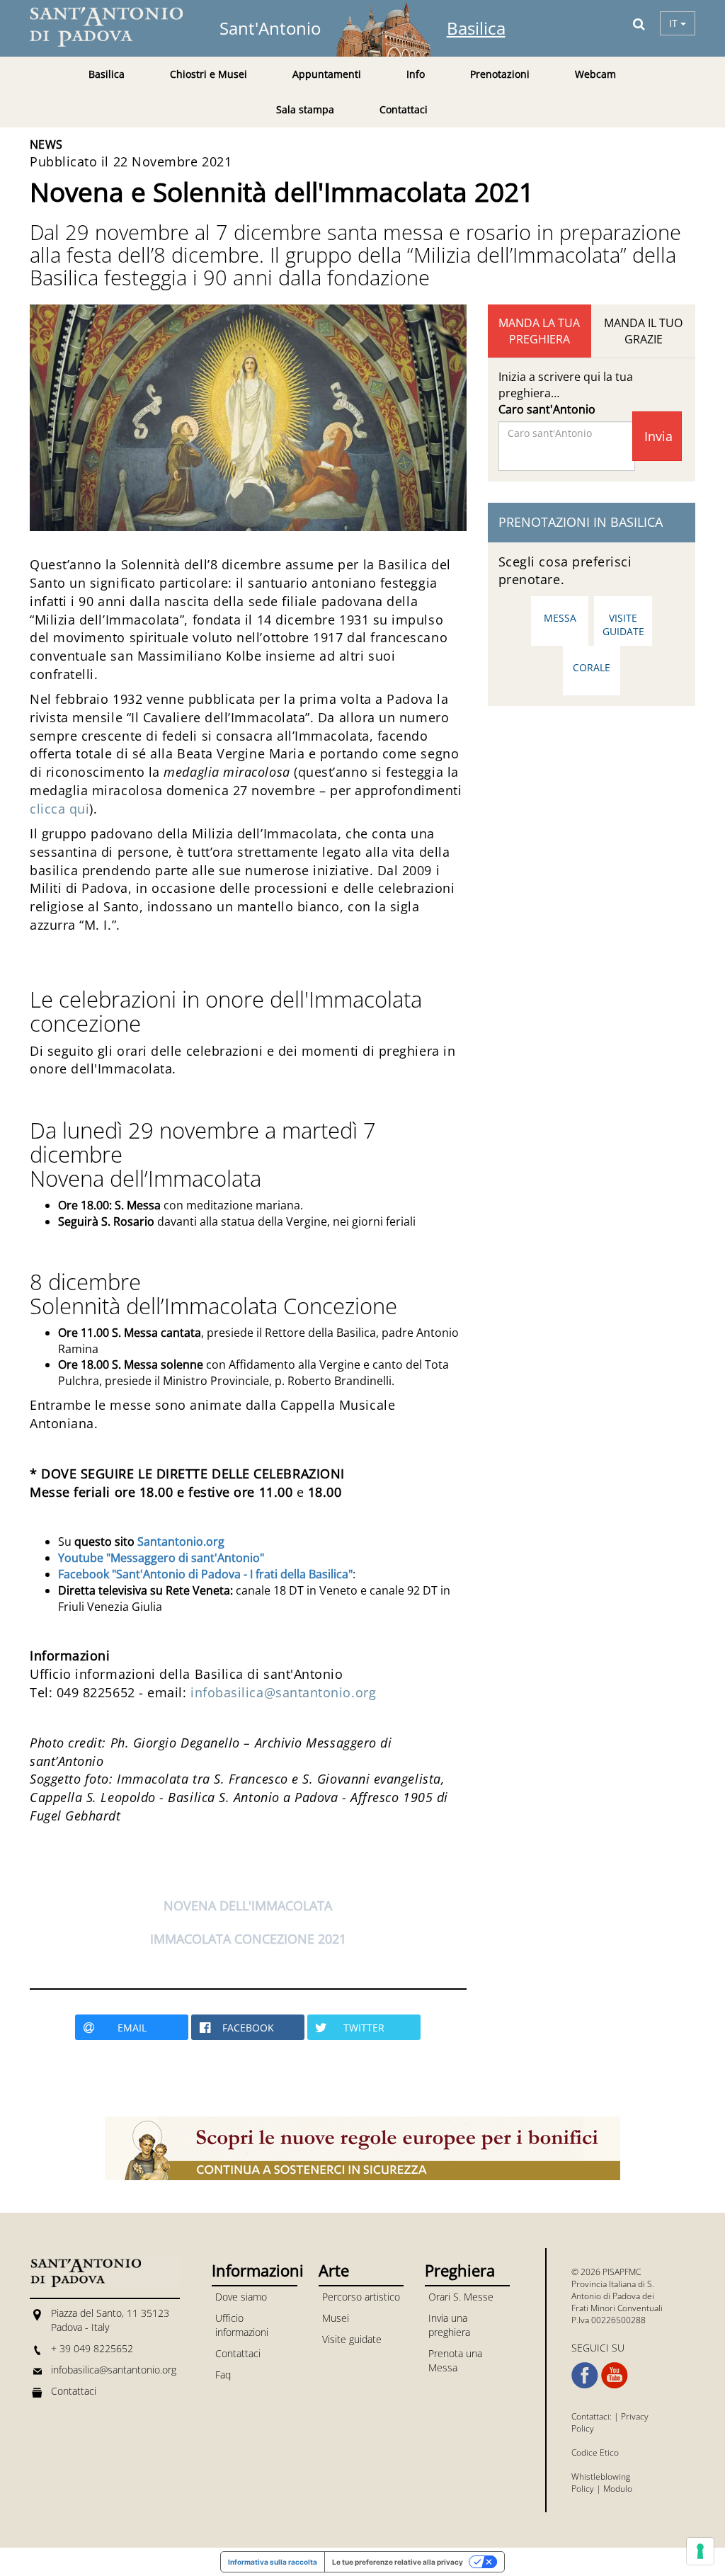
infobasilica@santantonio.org (283, 1692)
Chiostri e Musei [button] (209, 74)
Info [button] (416, 74)
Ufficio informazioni (242, 2325)
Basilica (476, 28)
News (46, 144)
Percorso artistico (361, 2297)
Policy (583, 2489)
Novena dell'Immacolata (248, 1905)
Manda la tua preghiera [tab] (539, 331)
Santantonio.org (181, 1541)
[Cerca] (639, 23)
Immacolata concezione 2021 (248, 1939)
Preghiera (460, 2270)
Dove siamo (241, 2297)
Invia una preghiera (449, 2325)
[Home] (115, 27)
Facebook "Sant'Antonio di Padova (151, 1574)
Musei (336, 2318)
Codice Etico (595, 2452)
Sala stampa (305, 109)
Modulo (618, 2489)
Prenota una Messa (455, 2360)
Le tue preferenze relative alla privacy (398, 2562)
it (675, 23)
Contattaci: (593, 2416)
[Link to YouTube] (615, 2376)
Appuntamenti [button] (327, 74)
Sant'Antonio (270, 28)
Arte (334, 2270)
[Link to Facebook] (585, 2376)
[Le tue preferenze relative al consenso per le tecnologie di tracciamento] (700, 2551)
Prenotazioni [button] (500, 74)
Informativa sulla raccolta (273, 2562)
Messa (560, 618)
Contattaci (404, 109)
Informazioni (254, 2270)
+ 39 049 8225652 (92, 2348)
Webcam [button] (595, 74)
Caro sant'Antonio (547, 409)
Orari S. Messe (461, 2297)
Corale (592, 667)
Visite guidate (623, 625)
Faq (223, 2375)
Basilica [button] (107, 74)
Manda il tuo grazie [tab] (643, 331)
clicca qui (59, 809)
